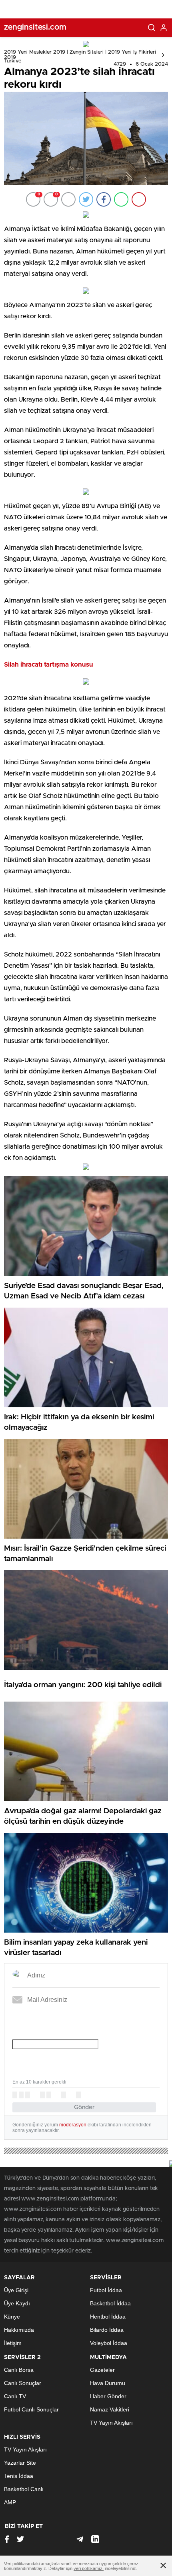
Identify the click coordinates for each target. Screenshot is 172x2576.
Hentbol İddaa (108, 2317)
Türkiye (13, 61)
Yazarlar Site (20, 2463)
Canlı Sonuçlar (23, 2383)
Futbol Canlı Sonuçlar (31, 2409)
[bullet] (49, 2095)
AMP (10, 2502)
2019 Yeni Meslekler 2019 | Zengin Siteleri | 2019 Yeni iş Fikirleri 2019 (80, 55)
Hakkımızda (19, 2330)
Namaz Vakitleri (110, 2409)
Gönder (84, 2107)
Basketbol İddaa (110, 2303)
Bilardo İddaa (107, 2330)
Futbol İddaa (106, 2290)
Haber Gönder (108, 2396)
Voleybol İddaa (109, 2343)
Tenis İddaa (19, 2476)
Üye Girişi (16, 2290)
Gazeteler (102, 2370)
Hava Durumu (108, 2383)
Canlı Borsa (19, 2370)
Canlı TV (15, 2396)
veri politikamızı (89, 2568)
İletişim (13, 2343)
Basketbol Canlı (24, 2489)
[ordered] (42, 2095)
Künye (12, 2317)
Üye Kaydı (17, 2303)
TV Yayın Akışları (111, 2423)
